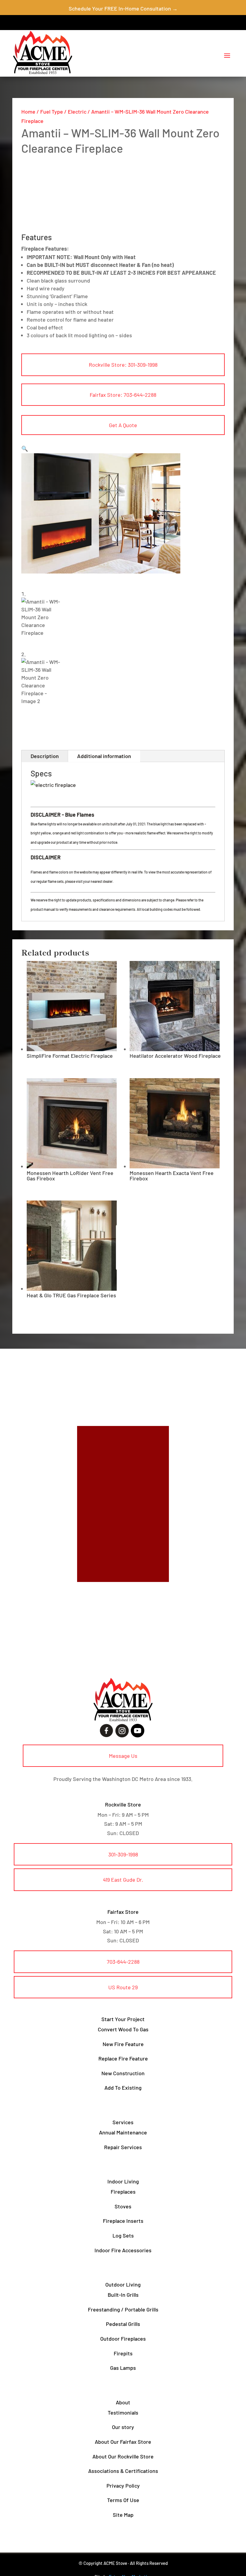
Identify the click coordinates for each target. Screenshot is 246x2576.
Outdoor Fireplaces (123, 2339)
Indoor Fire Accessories (123, 2250)
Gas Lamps (123, 2368)
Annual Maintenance (123, 2132)
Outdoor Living (123, 2284)
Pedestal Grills (123, 2324)
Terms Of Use (123, 2500)
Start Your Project (123, 2019)
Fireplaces (123, 2192)
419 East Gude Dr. (123, 1880)
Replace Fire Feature (123, 2058)
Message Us (123, 1756)
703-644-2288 (123, 1962)
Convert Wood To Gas (123, 2029)
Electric (77, 112)
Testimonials (123, 2412)
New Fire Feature (123, 2044)
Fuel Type (52, 112)
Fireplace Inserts (123, 2221)
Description (45, 756)
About (123, 2402)
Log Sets (123, 2235)
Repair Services (123, 2147)
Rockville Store (123, 1804)
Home (28, 112)
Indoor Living (123, 2181)
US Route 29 (123, 1987)
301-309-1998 (123, 1854)
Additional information (104, 756)
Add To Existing (123, 2088)
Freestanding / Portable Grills (123, 2309)
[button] (25, 448)
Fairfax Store (123, 1912)
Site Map (123, 2515)
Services (123, 2122)
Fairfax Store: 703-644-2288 (123, 395)
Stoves (123, 2206)
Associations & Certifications (123, 2471)
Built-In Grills (123, 2295)
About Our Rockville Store (123, 2456)
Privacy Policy (123, 2486)
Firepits (123, 2353)
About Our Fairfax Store (123, 2442)
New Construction (123, 2073)
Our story (123, 2427)
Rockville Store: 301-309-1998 (123, 365)
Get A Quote (123, 425)
